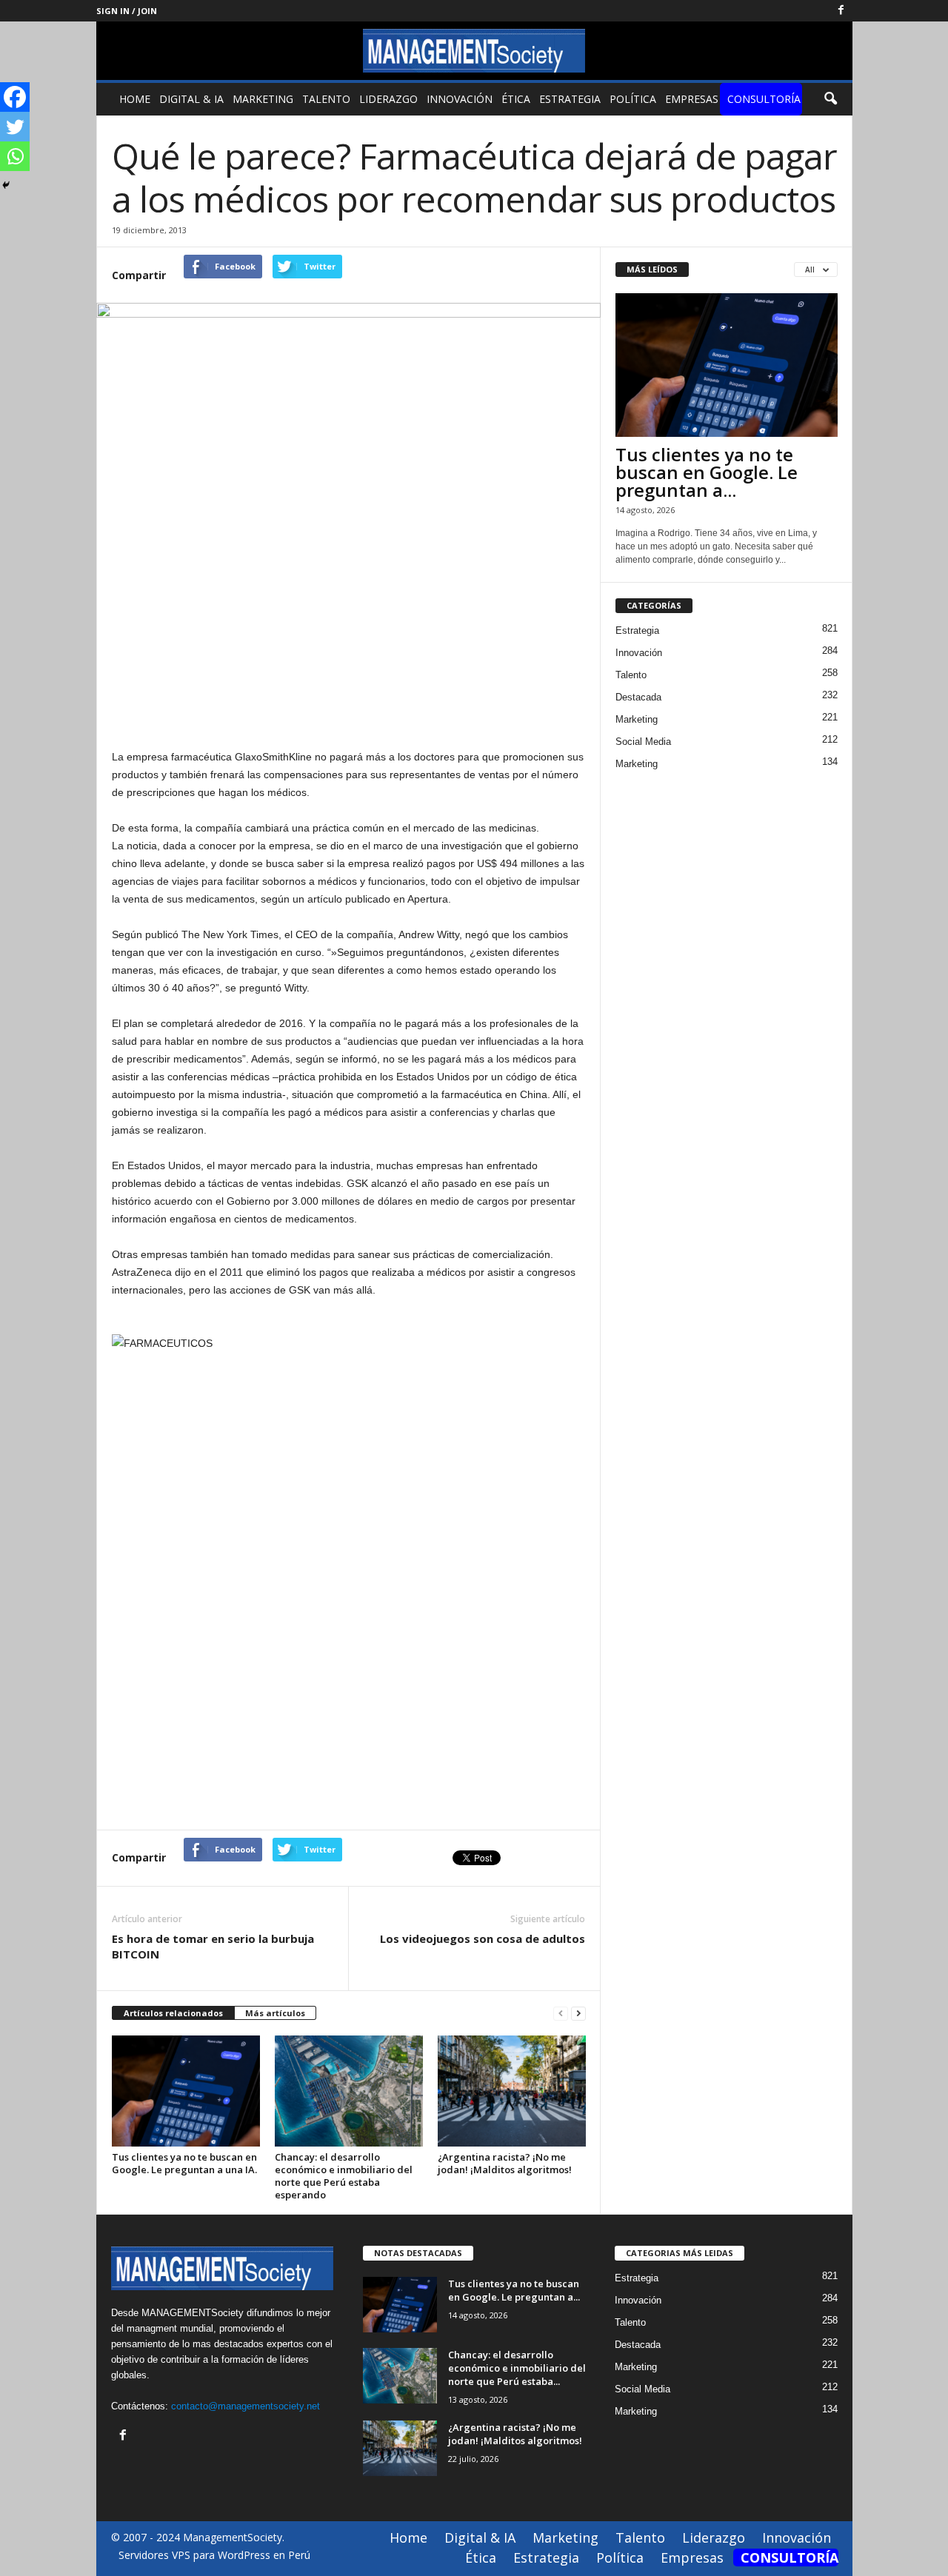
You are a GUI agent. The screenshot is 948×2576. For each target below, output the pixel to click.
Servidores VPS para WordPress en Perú (214, 2555)
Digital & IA (191, 99)
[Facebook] (841, 11)
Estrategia (570, 99)
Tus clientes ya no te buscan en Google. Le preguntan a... (707, 472)
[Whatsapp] (15, 156)
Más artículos (275, 2013)
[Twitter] (15, 127)
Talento (326, 99)
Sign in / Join (127, 11)
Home (135, 99)
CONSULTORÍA (764, 99)
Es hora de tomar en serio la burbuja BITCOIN (213, 1946)
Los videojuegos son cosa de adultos (483, 1938)
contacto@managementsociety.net (246, 2406)
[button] (830, 99)
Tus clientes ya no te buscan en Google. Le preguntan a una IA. (184, 2163)
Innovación (460, 99)
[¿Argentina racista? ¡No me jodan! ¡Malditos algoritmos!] (512, 2091)
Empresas (692, 99)
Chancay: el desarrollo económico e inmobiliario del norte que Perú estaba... (517, 2368)
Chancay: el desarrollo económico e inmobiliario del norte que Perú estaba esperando (344, 2176)
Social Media (643, 742)
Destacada (638, 697)
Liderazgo (388, 99)
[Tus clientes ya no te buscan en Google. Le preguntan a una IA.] (186, 2091)
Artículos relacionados (173, 2013)
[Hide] (6, 185)
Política (633, 99)
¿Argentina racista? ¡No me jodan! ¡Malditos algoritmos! (505, 2163)
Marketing (263, 99)
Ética (516, 99)
